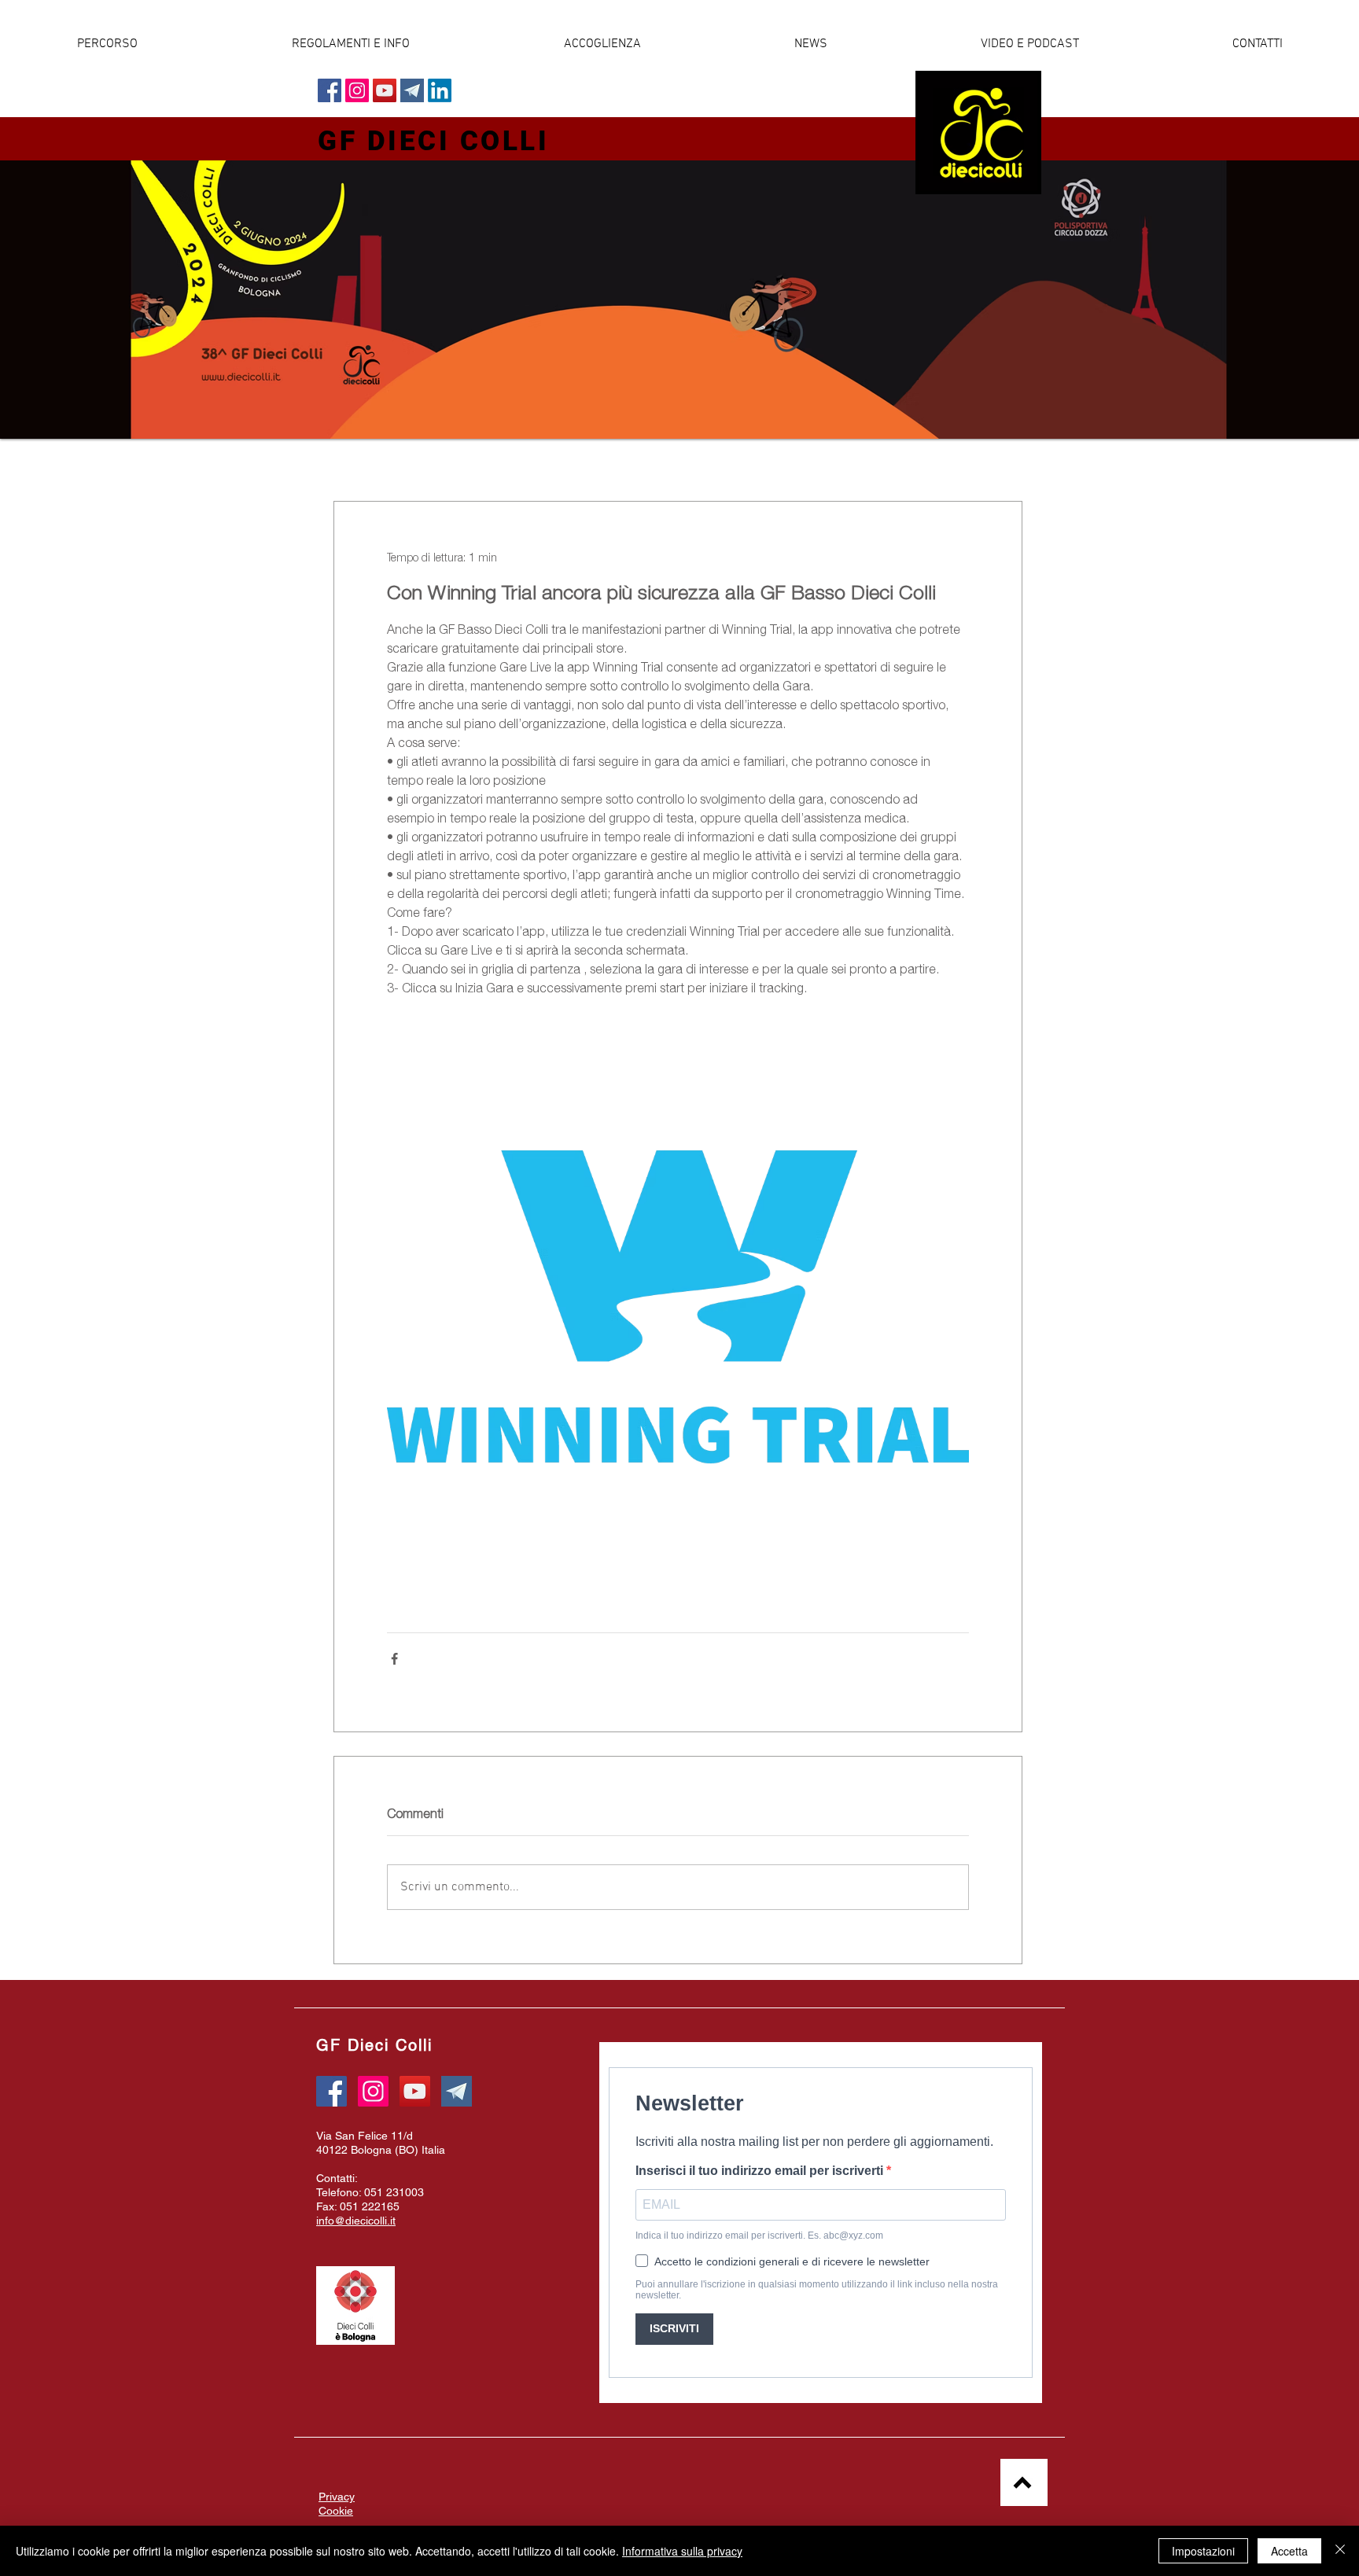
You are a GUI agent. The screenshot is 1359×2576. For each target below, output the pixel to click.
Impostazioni (1203, 2551)
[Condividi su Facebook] (394, 1659)
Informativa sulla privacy (682, 2551)
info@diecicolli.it (356, 2221)
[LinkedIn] (440, 90)
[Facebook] (330, 90)
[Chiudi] (1340, 2551)
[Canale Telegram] (412, 90)
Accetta (1289, 2551)
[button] (810, 44)
